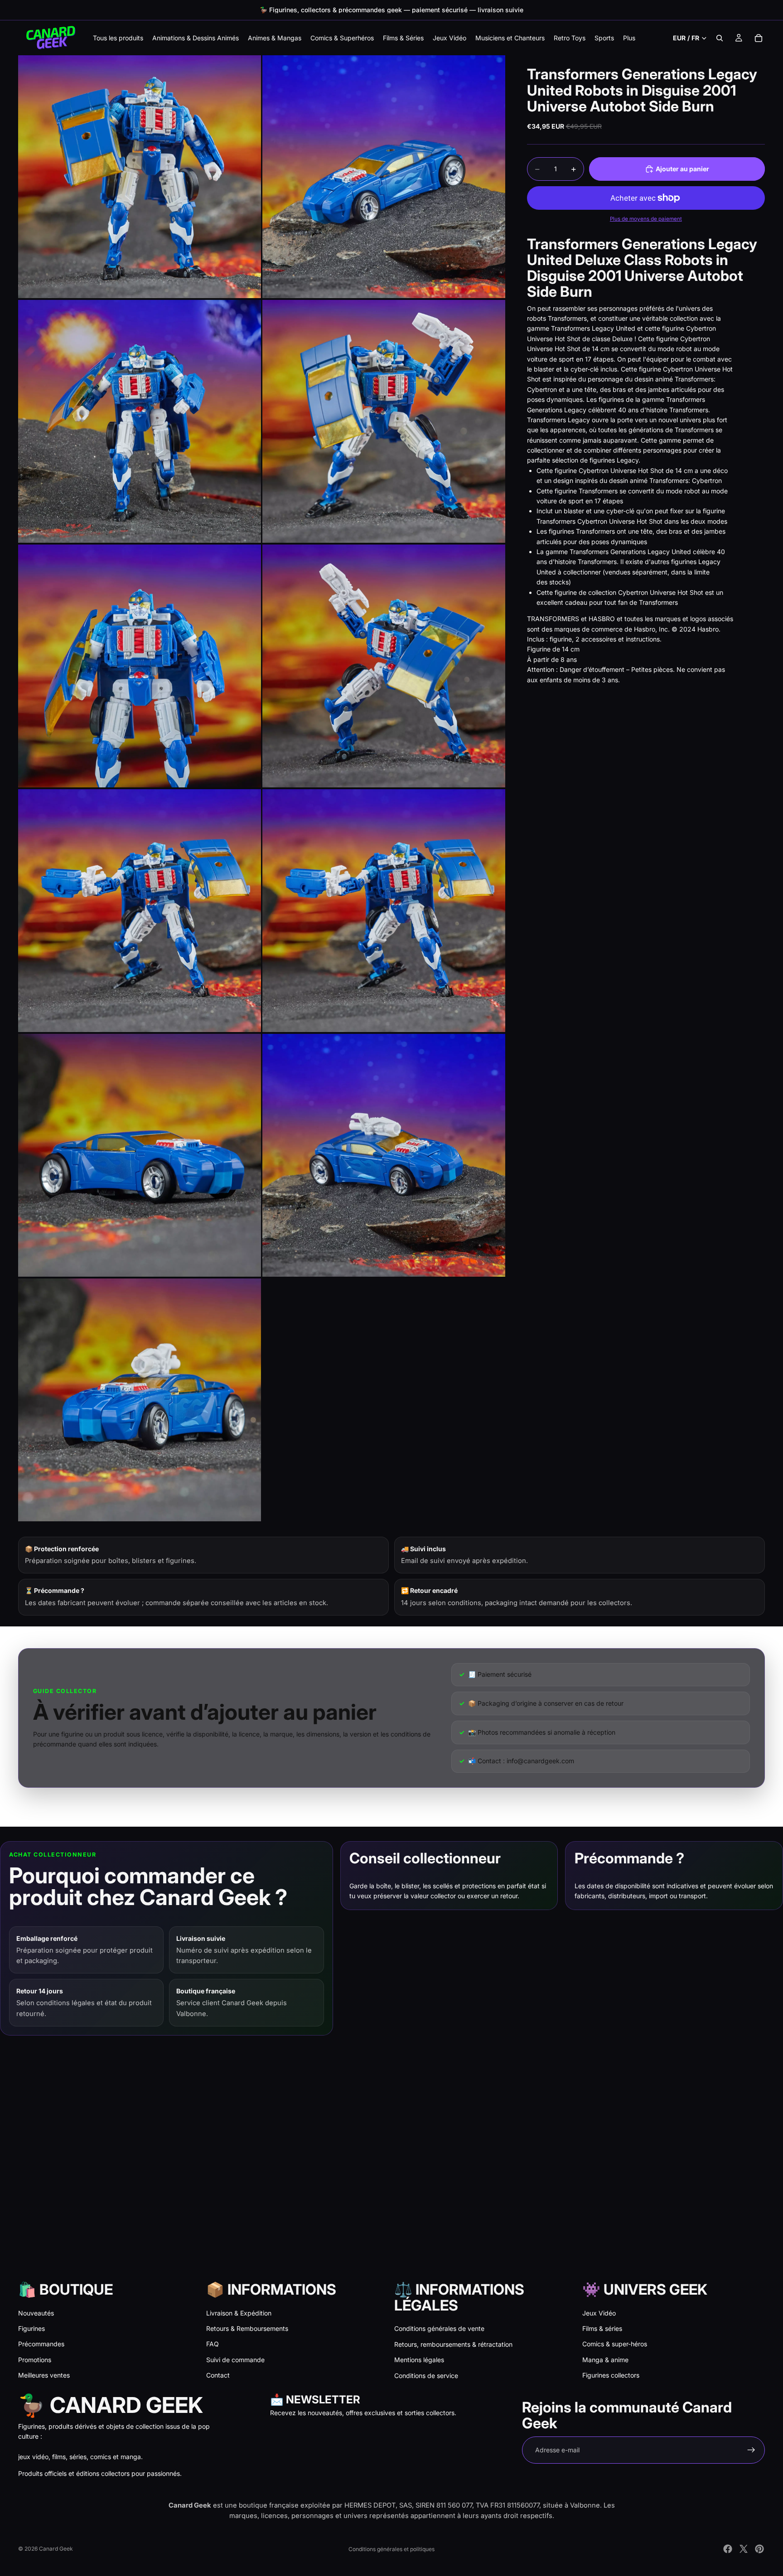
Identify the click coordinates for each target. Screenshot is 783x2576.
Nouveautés (36, 2313)
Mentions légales (419, 2360)
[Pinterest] (759, 2549)
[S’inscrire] (751, 2450)
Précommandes (41, 2344)
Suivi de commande (235, 2360)
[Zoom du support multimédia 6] (384, 666)
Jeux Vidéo (599, 2313)
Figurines (31, 2328)
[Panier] (759, 38)
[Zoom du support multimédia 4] (384, 421)
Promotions (35, 2360)
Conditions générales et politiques (391, 2549)
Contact (218, 2375)
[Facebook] (728, 2549)
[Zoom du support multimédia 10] (384, 1155)
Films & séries (602, 2328)
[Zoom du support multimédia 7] (140, 911)
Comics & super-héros (615, 2344)
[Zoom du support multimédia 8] (384, 911)
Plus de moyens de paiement (646, 219)
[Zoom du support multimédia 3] (140, 421)
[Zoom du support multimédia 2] (384, 177)
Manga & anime (605, 2360)
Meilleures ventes (44, 2375)
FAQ (213, 2344)
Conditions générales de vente (439, 2328)
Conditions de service (426, 2376)
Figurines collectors (611, 2375)
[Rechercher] (720, 38)
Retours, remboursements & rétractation (453, 2344)
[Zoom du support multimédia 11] (140, 1400)
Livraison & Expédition (239, 2313)
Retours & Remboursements (247, 2328)
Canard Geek (56, 2549)
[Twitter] (744, 2549)
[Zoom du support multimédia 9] (140, 1155)
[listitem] (629, 38)
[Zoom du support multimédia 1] (140, 177)
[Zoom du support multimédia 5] (140, 666)
